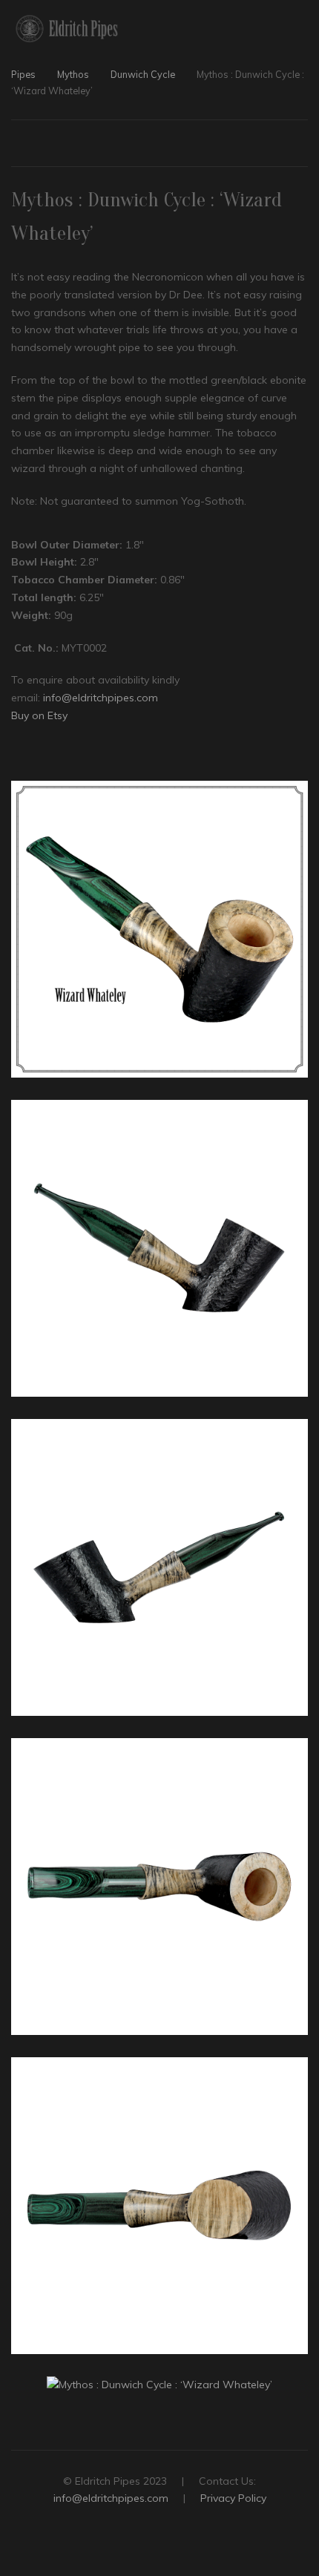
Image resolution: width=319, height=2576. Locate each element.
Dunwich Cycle (143, 74)
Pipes (23, 74)
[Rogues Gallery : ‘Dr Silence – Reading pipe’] (301, 145)
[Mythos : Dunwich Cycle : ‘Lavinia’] (18, 145)
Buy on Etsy (39, 715)
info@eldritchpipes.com (101, 698)
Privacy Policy (233, 2498)
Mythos (73, 74)
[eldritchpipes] (67, 29)
